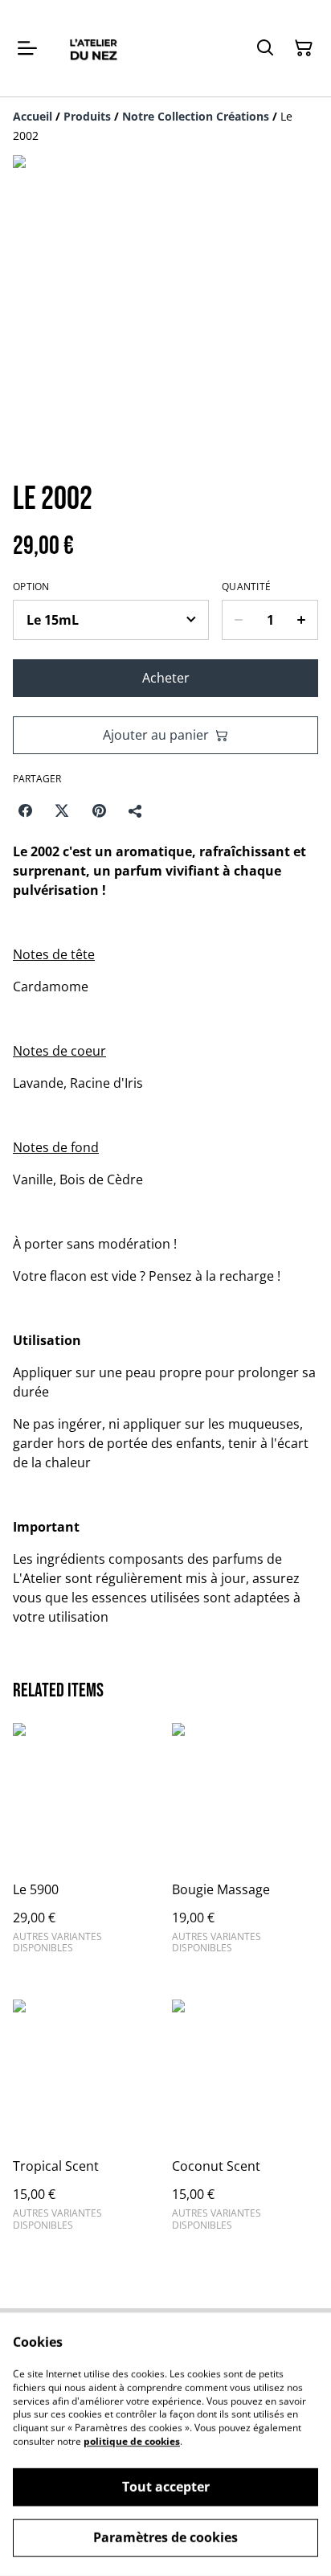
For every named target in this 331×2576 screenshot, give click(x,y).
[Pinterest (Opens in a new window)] (99, 810)
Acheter (166, 678)
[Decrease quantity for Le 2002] (238, 620)
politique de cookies (132, 2441)
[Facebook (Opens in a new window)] (25, 810)
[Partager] (136, 810)
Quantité (246, 587)
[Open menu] (27, 48)
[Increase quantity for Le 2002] (302, 620)
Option (31, 587)
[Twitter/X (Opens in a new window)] (62, 810)
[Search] (265, 48)
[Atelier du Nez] (93, 48)
